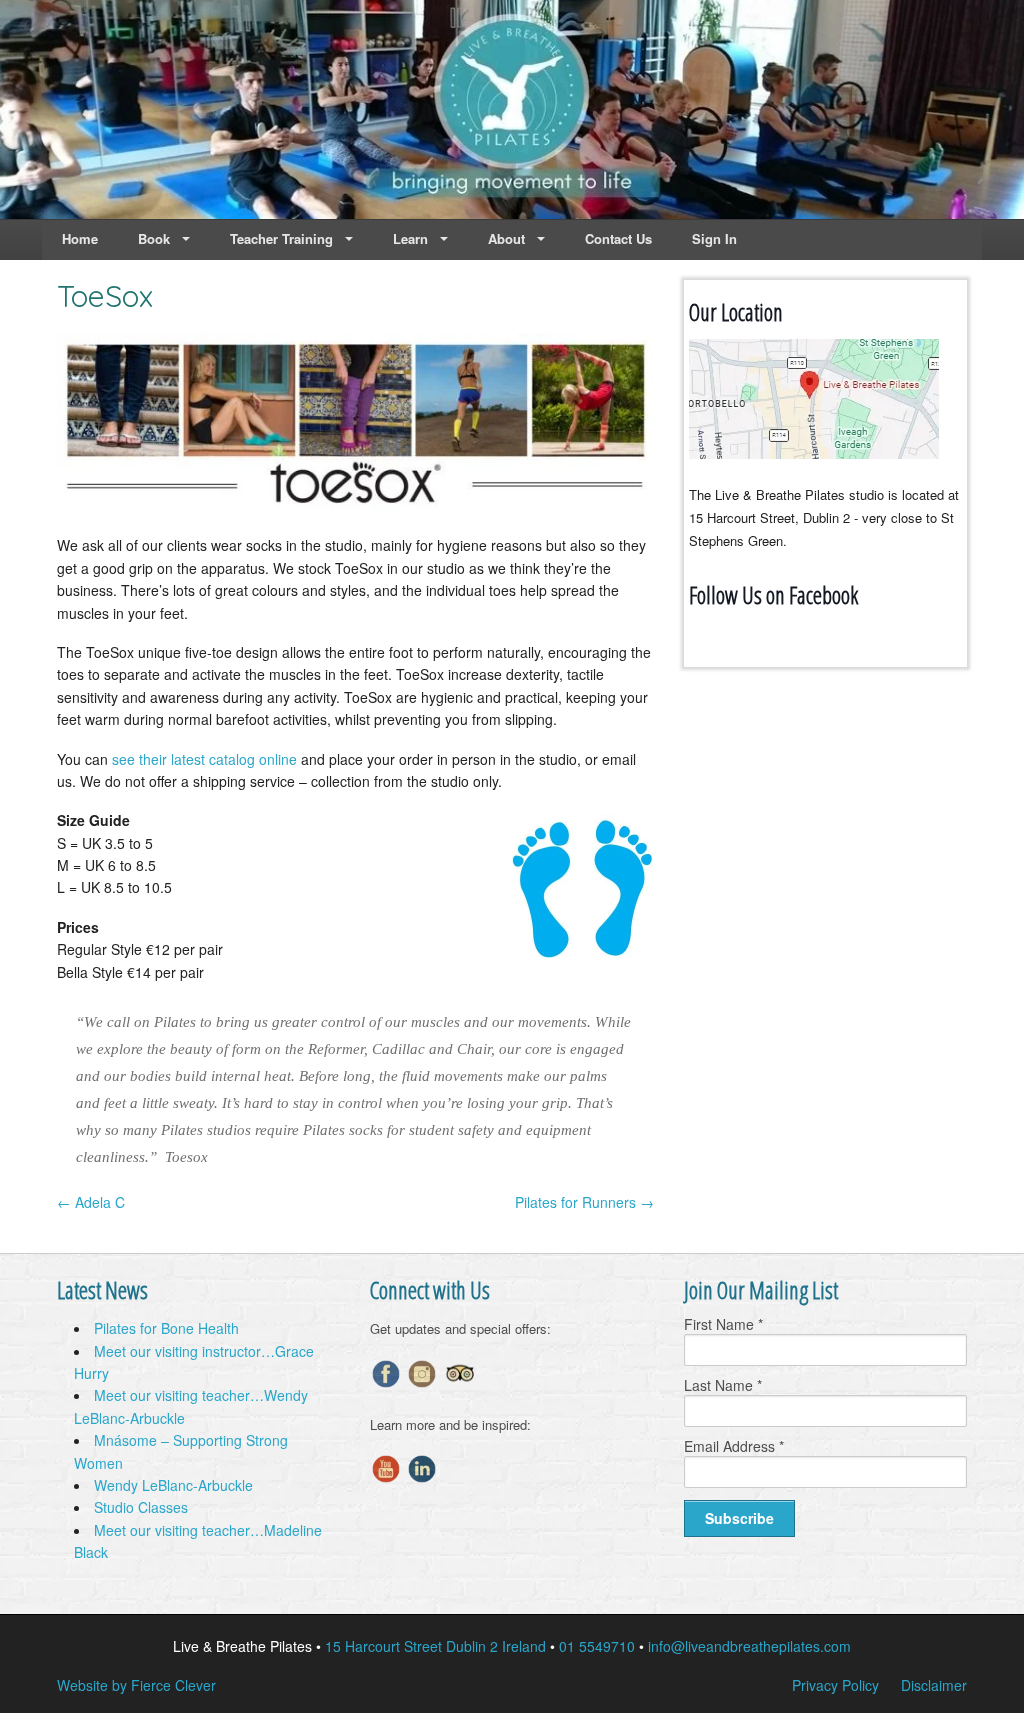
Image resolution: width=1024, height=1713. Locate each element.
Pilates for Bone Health (166, 1328)
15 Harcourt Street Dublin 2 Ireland (435, 1646)
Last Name (723, 1385)
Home (80, 238)
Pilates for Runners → (584, 1202)
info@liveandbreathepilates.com (749, 1646)
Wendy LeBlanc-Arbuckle (173, 1485)
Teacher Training (281, 238)
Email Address (734, 1446)
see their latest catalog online (204, 759)
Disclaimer (934, 1685)
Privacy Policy (835, 1685)
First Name (723, 1324)
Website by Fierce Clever (136, 1685)
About (506, 238)
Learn (410, 238)
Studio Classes (141, 1507)
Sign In (714, 238)
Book (154, 238)
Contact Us (618, 238)
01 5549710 (597, 1646)
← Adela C (91, 1202)
